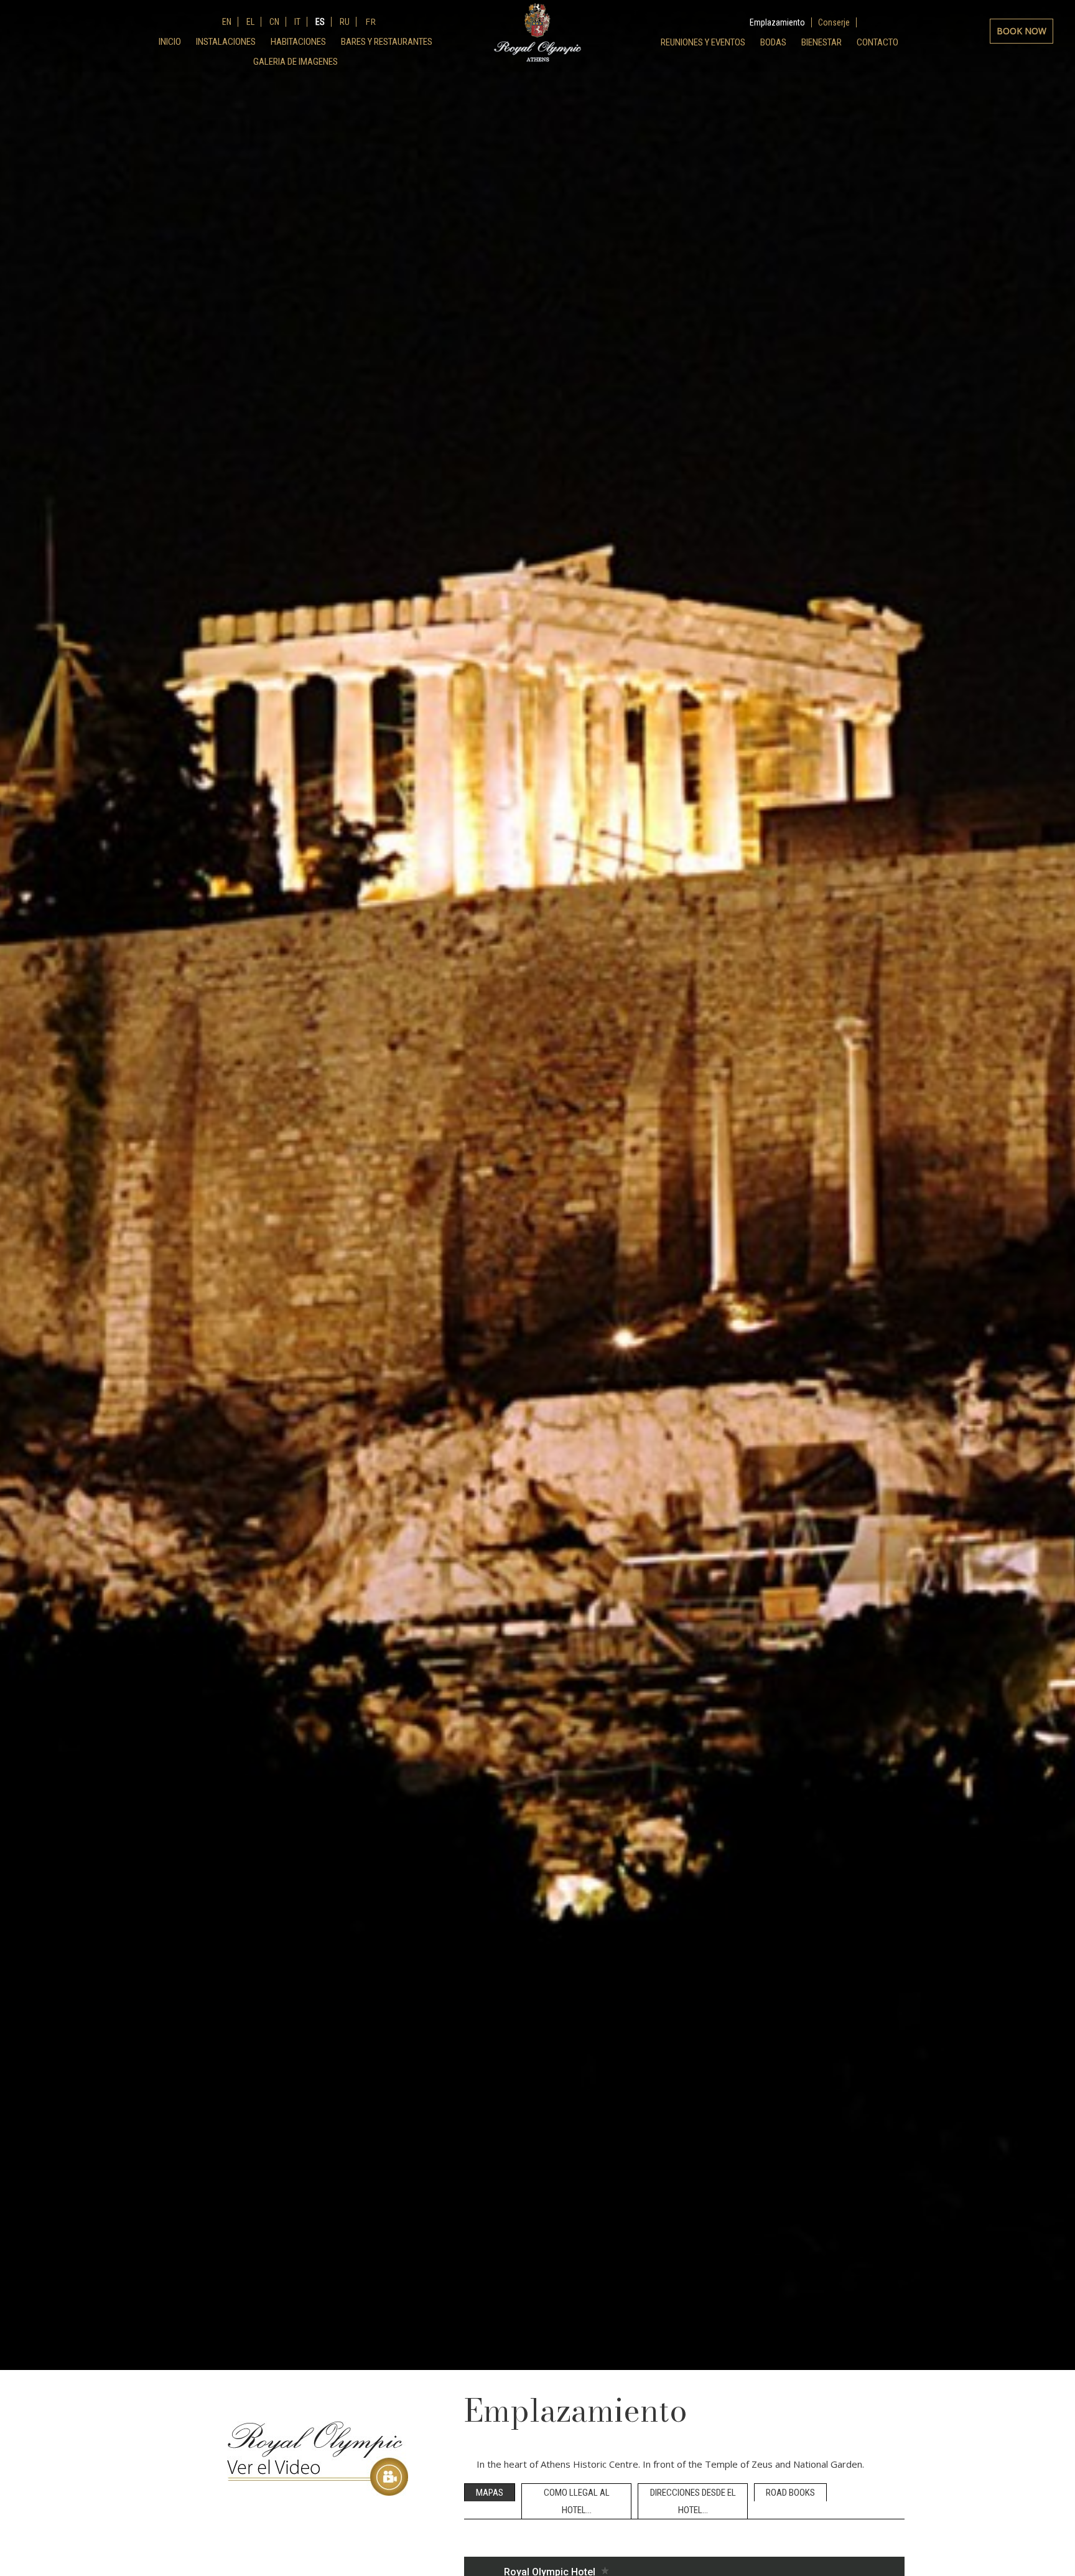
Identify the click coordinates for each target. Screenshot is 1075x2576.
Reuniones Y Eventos (703, 42)
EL (249, 22)
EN (227, 22)
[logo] (537, 32)
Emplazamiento (777, 22)
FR (369, 21)
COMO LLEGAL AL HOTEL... (577, 2501)
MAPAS (490, 2493)
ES (319, 22)
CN (273, 22)
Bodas (773, 42)
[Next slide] (1056, 867)
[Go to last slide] (19, 867)
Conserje (834, 22)
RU (344, 22)
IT (296, 22)
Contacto (877, 42)
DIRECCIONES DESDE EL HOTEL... (693, 2501)
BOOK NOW (1021, 31)
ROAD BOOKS (790, 2493)
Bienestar (821, 42)
